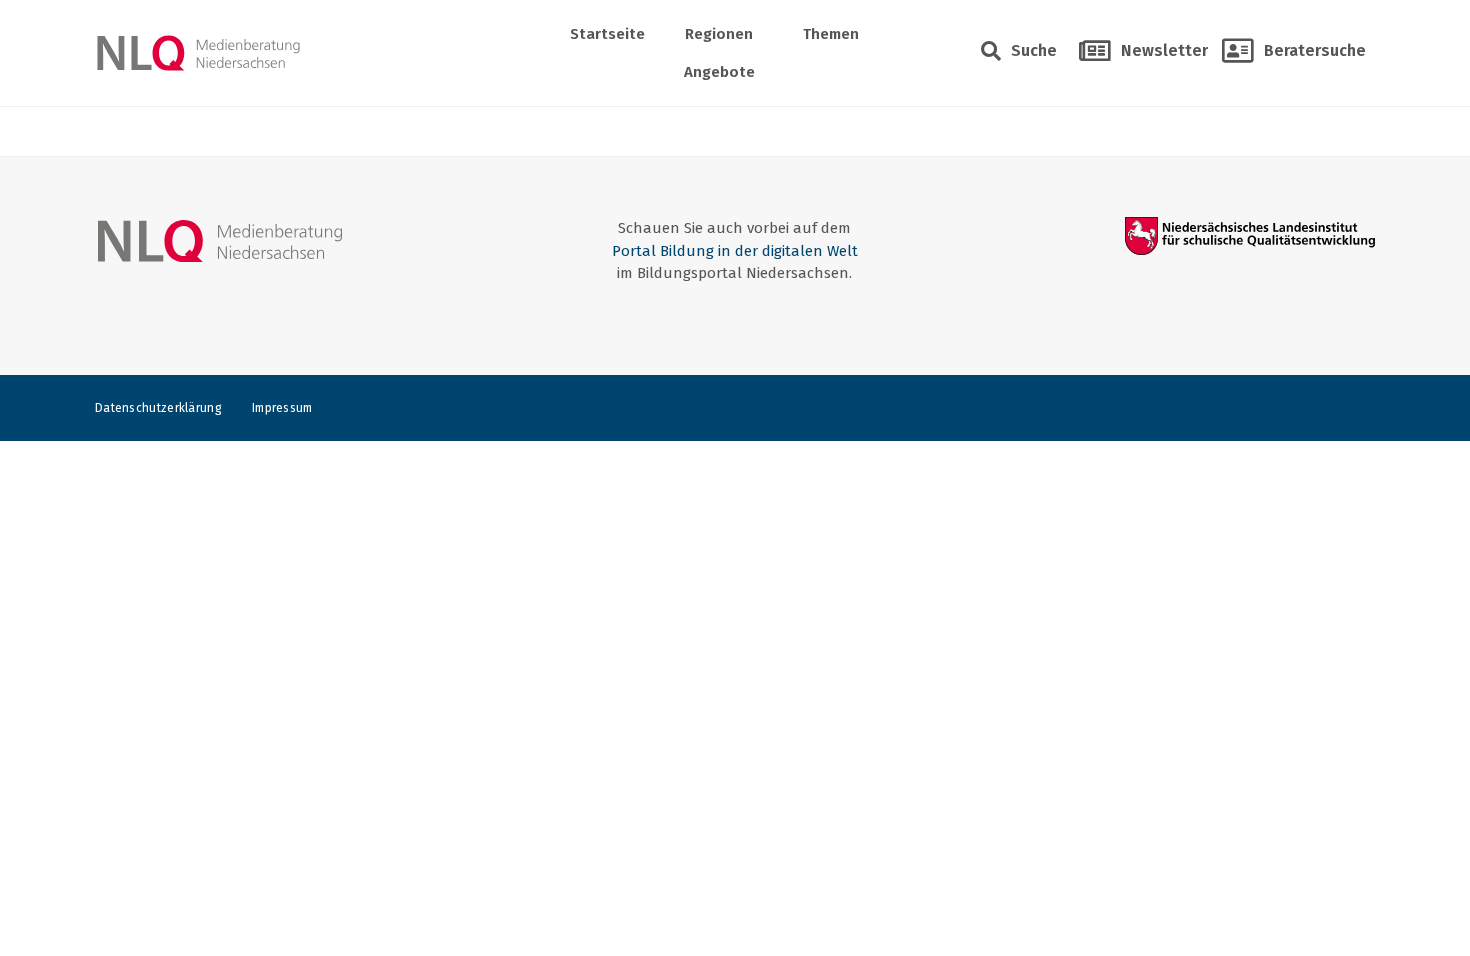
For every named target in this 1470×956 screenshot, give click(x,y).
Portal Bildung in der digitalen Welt (735, 251)
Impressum (282, 408)
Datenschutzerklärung (158, 408)
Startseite (607, 34)
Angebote (719, 72)
